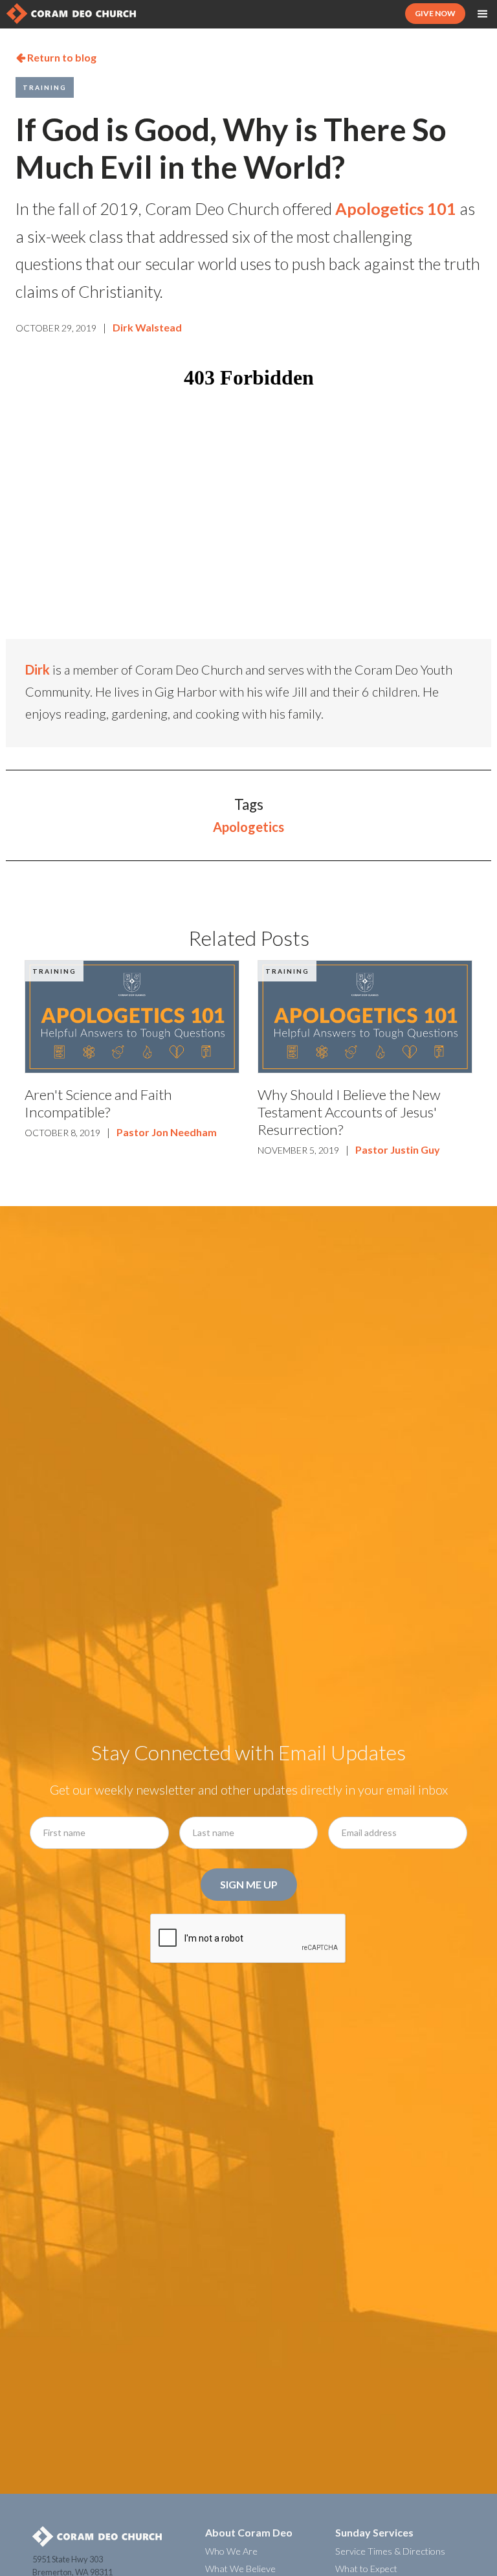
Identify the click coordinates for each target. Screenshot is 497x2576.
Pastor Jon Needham (167, 1132)
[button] (483, 14)
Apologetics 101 (396, 208)
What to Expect (366, 2569)
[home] (71, 14)
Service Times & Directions (390, 2551)
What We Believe (240, 2569)
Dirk (38, 669)
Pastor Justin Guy (398, 1149)
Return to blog (56, 57)
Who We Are (231, 2551)
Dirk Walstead (147, 327)
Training (45, 87)
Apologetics (248, 827)
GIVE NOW (435, 13)
